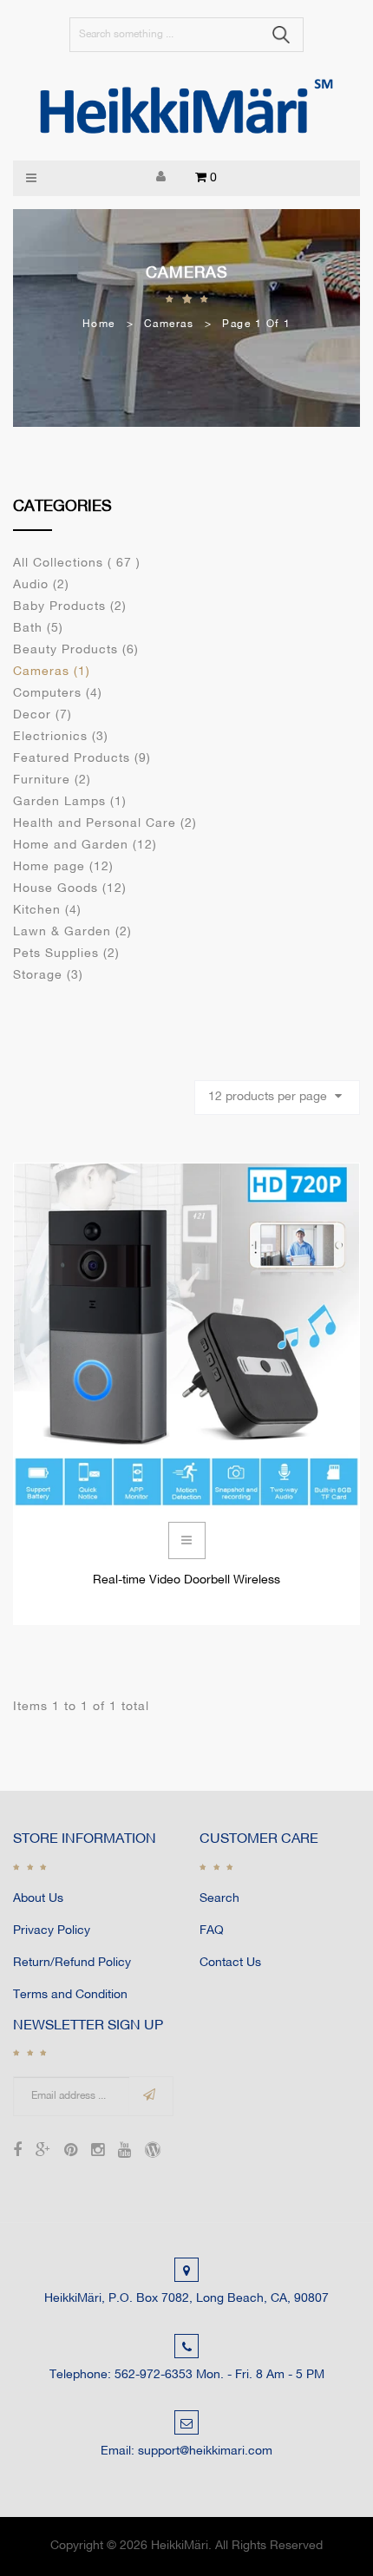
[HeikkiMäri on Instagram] (98, 2152)
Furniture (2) (52, 780)
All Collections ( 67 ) (77, 564)
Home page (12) (63, 867)
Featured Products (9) (82, 759)
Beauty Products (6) (76, 650)
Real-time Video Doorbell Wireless (186, 1580)
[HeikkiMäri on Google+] (43, 2152)
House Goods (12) (70, 889)
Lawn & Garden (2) (72, 932)
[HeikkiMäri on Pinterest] (71, 2152)
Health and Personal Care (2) (105, 824)
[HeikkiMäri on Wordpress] (153, 2152)
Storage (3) (48, 976)
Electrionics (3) (61, 737)
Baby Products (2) (70, 607)
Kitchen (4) (47, 911)
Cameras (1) (52, 672)
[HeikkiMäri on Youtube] (124, 2152)
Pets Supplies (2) (66, 954)
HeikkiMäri (180, 2546)
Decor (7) (43, 715)
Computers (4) (58, 694)
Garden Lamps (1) (70, 802)
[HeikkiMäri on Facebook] (17, 2152)
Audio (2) (41, 585)
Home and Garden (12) (85, 846)
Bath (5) (38, 629)
